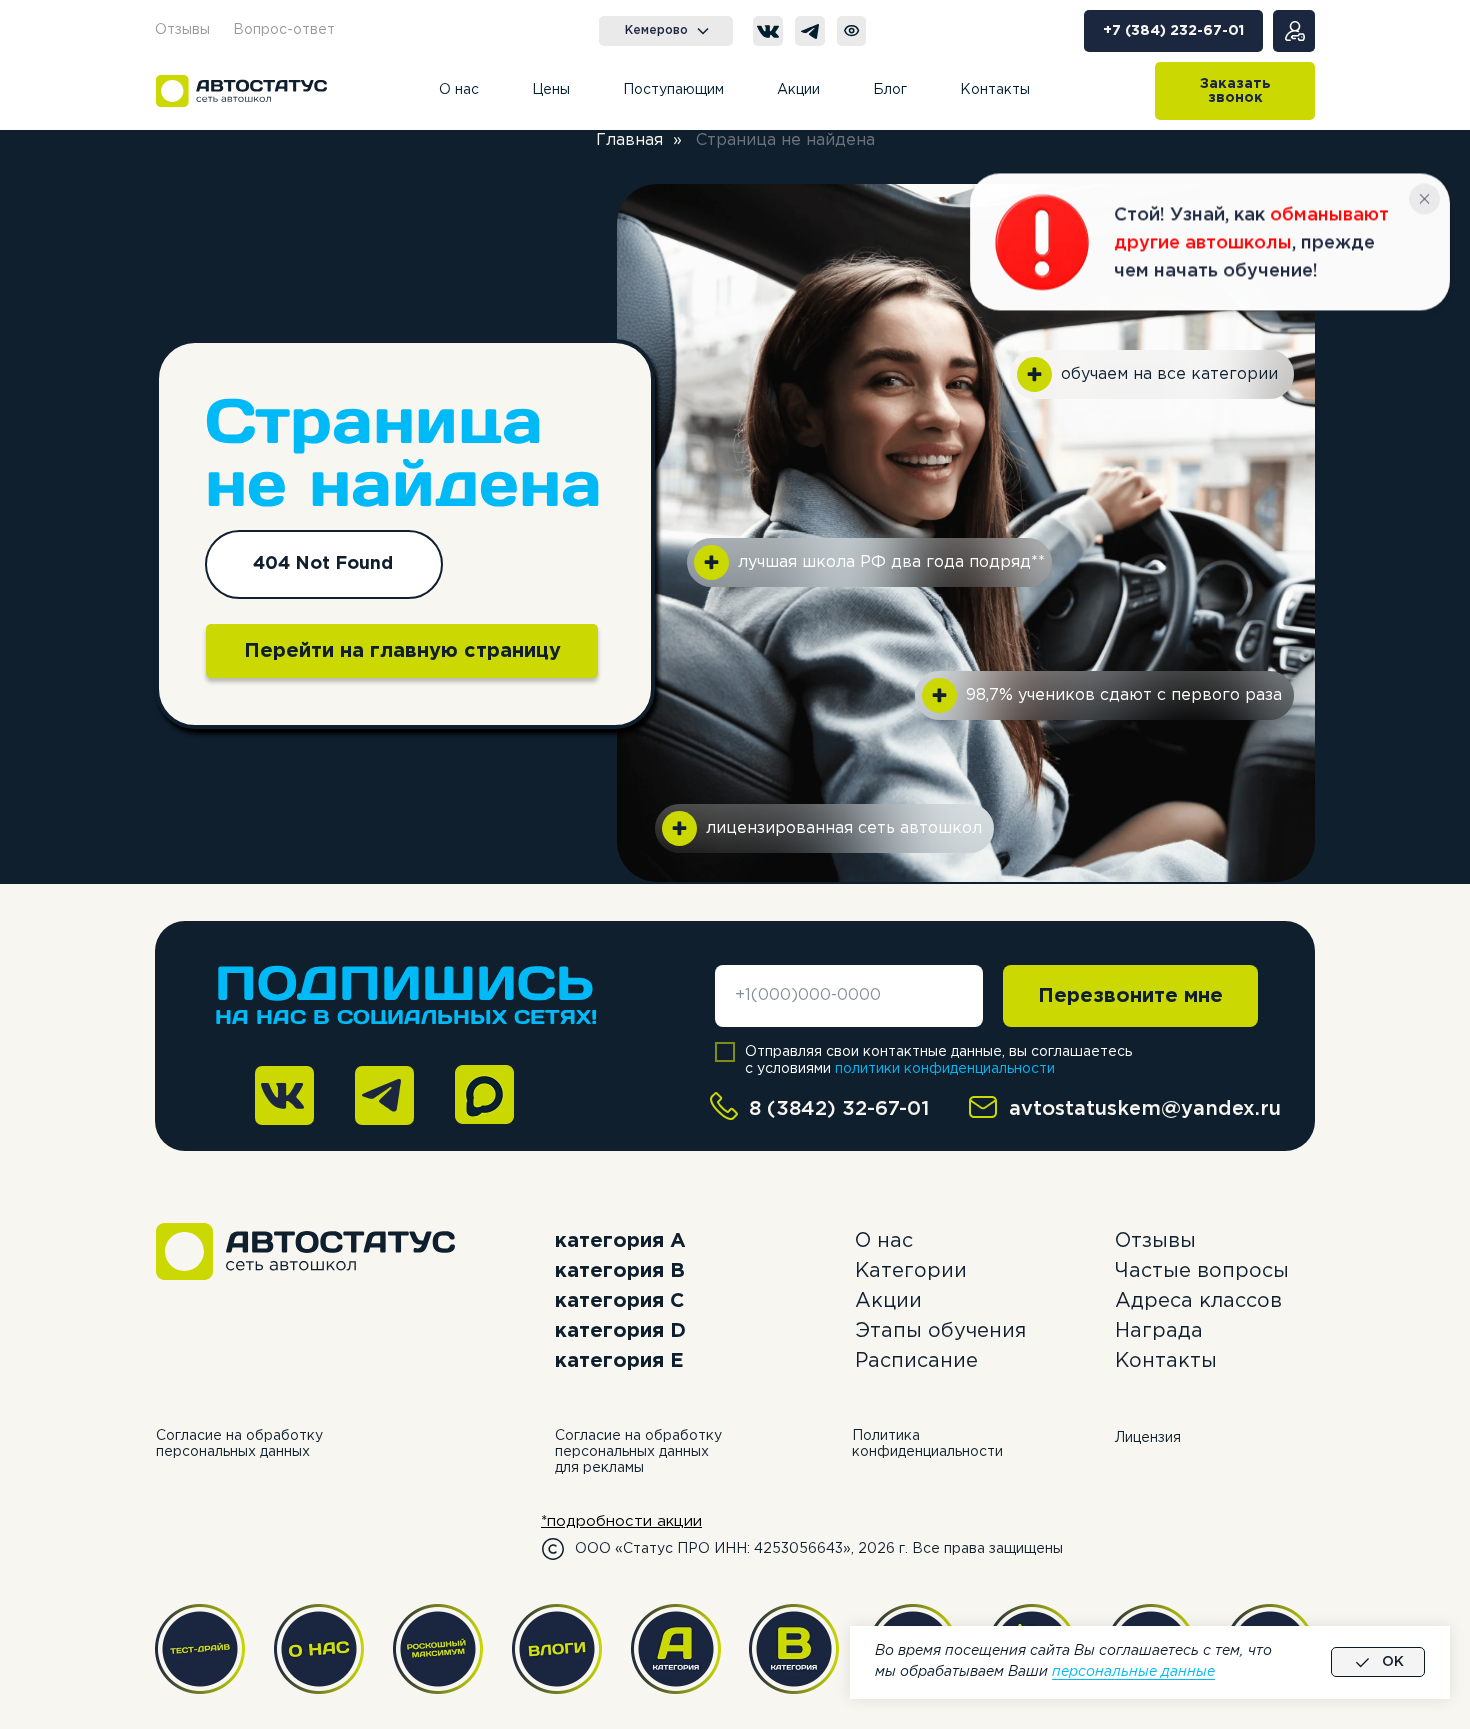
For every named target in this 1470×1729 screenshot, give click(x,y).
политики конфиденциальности (945, 1069)
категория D (620, 1331)
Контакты (1166, 1361)
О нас (884, 1241)
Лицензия (1148, 1438)
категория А (620, 1241)
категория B (620, 1271)
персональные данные (1133, 1672)
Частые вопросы (1202, 1271)
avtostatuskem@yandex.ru (1145, 1109)
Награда (1159, 1331)
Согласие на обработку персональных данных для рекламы (638, 1452)
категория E (619, 1361)
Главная (629, 140)
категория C (619, 1301)
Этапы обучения (940, 1331)
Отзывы (1155, 1241)
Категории (911, 1271)
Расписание (916, 1361)
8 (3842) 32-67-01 (839, 1109)
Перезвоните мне (1130, 996)
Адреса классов (1198, 1301)
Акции (888, 1301)
